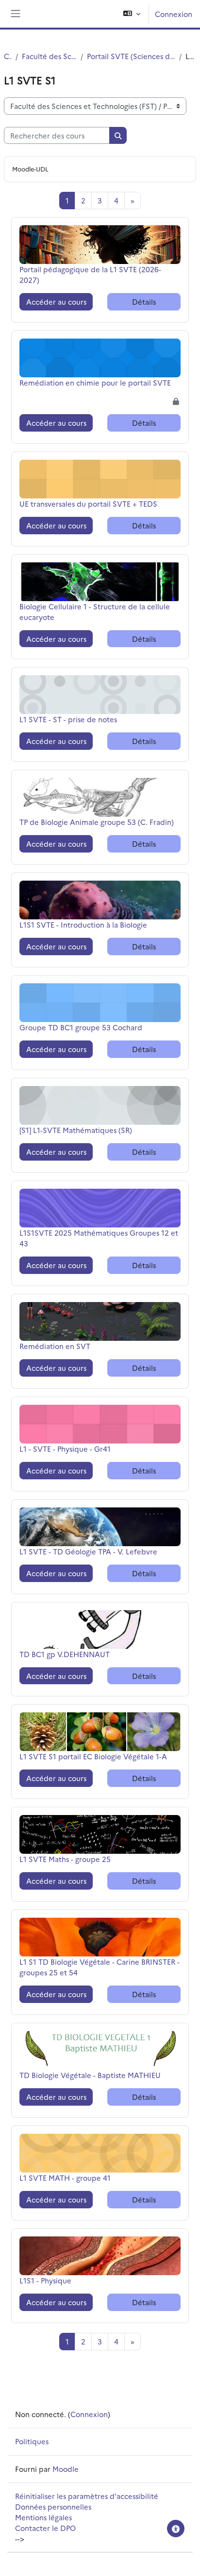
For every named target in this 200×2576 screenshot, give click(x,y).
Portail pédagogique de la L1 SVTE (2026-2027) (90, 274)
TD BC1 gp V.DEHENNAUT (65, 1654)
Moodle (66, 2469)
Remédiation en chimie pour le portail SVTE (95, 382)
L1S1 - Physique (45, 2280)
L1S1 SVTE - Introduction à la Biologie (83, 924)
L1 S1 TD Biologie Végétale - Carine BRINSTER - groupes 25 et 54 (100, 1967)
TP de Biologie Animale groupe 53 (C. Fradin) (97, 822)
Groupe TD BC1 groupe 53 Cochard (81, 1027)
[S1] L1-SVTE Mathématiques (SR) (76, 1130)
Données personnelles (53, 2506)
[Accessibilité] (176, 2529)
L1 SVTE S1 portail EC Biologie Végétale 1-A (93, 1756)
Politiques (32, 2441)
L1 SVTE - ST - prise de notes (68, 719)
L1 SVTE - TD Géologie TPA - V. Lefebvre (88, 1551)
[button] (132, 14)
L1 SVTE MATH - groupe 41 (65, 2178)
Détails (144, 302)
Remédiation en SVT (55, 1346)
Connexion (174, 14)
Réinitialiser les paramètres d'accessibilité (87, 2496)
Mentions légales (43, 2517)
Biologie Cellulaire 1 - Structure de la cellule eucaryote (95, 612)
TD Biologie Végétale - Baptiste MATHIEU (90, 2075)
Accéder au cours (56, 302)
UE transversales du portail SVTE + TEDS (88, 504)
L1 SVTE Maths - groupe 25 (65, 1859)
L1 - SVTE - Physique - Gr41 (65, 1449)
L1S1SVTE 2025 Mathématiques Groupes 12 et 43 (99, 1238)
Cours (8, 56)
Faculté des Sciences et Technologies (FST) (49, 56)
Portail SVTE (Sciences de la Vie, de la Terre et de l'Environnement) (131, 56)
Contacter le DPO (45, 2528)
